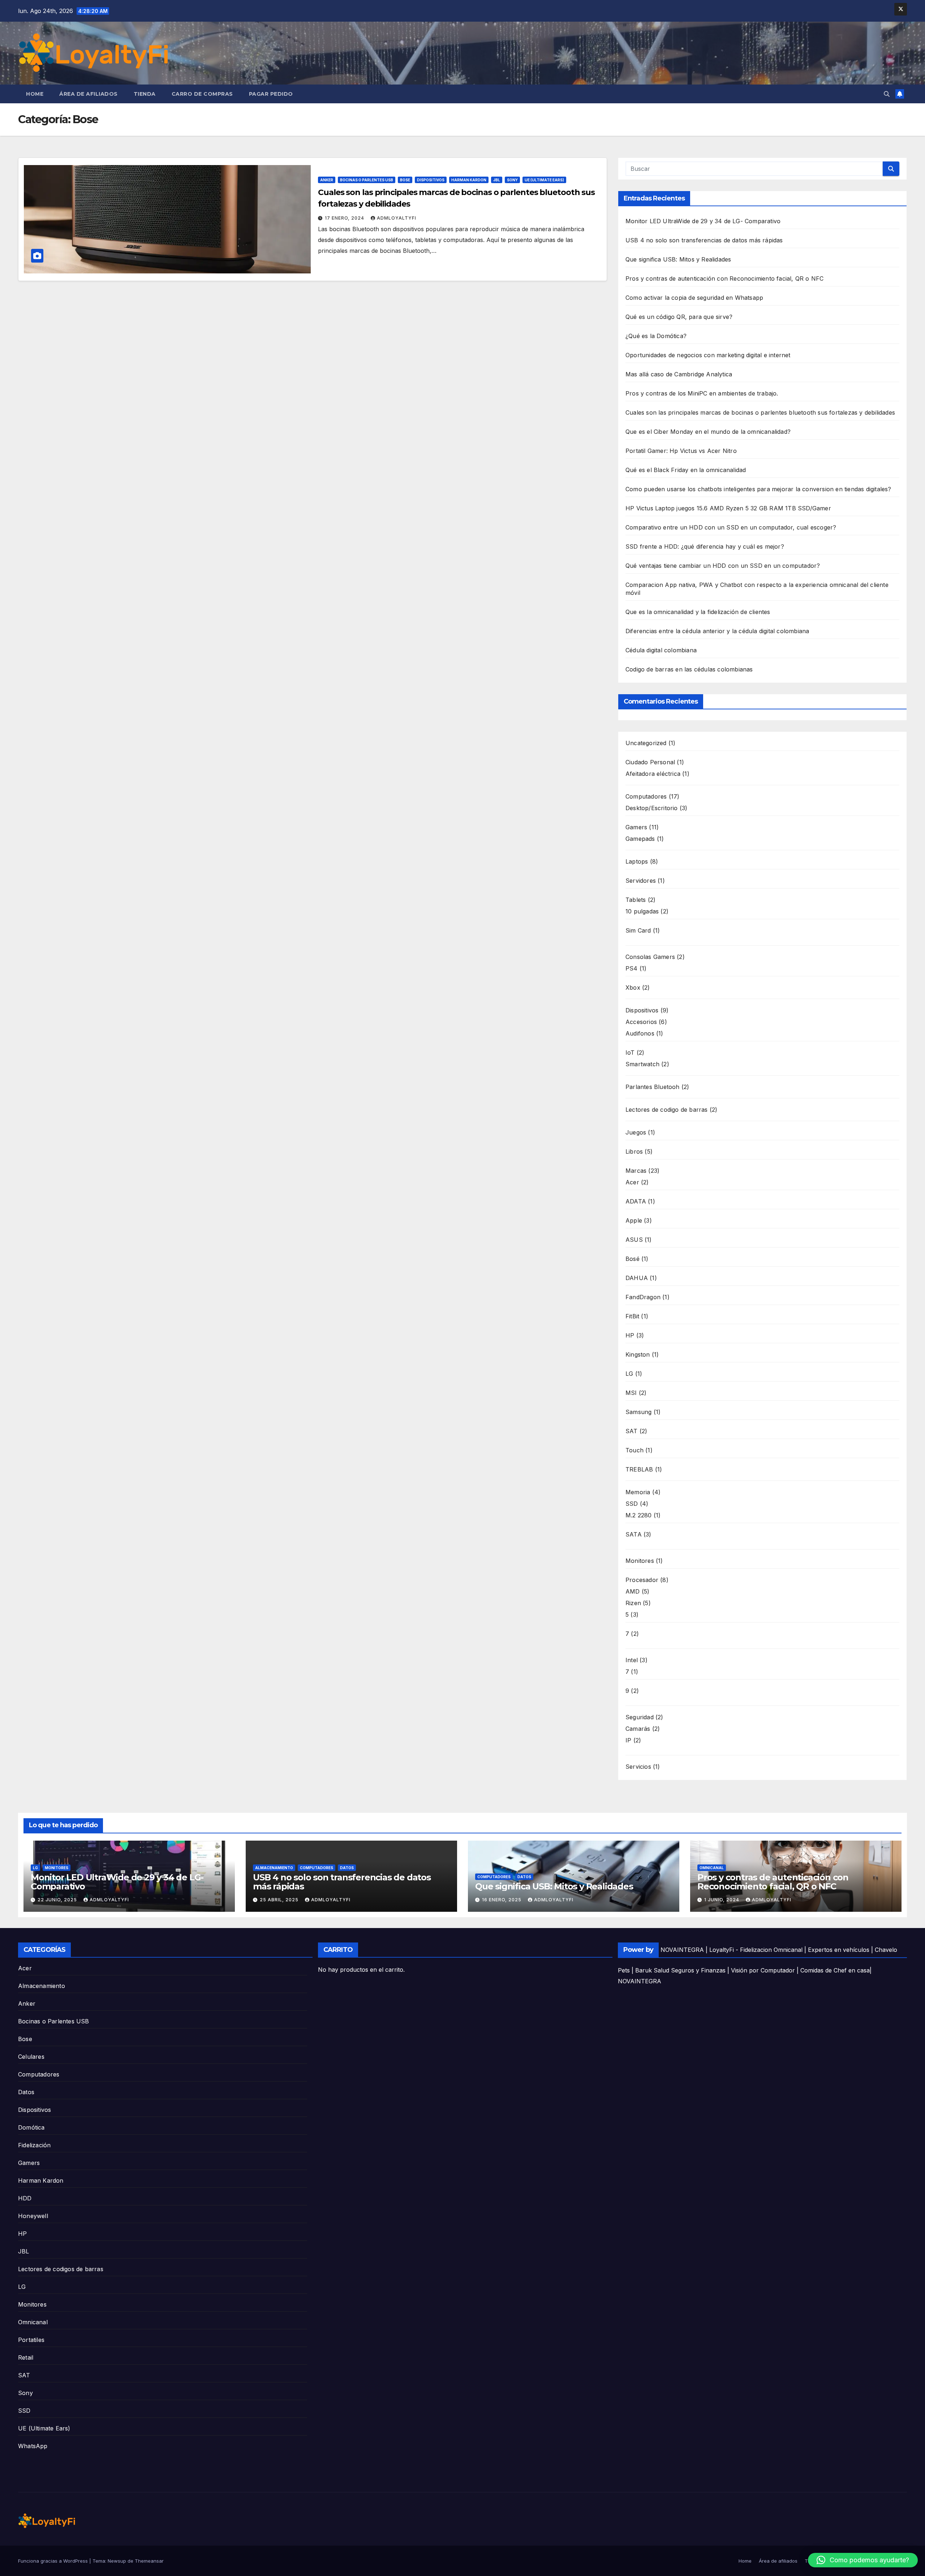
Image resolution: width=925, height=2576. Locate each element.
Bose (405, 180)
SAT (24, 2375)
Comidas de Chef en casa (835, 1970)
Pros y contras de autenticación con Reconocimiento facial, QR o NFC (724, 278)
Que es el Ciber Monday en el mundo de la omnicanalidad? (708, 432)
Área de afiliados (89, 94)
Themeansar (149, 2561)
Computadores (317, 1868)
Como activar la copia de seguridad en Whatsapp (694, 298)
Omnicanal (712, 1868)
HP (22, 2234)
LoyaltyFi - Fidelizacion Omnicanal (756, 1950)
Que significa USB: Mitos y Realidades (678, 259)
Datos (347, 1868)
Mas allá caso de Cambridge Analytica (679, 374)
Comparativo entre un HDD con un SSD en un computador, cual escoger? (731, 527)
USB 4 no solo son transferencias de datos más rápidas (704, 240)
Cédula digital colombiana (661, 650)
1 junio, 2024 (722, 1900)
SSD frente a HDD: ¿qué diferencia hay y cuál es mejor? (705, 546)
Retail (26, 2357)
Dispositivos (431, 180)
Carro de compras (202, 94)
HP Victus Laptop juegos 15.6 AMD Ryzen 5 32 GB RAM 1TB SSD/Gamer (728, 508)
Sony (512, 180)
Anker (327, 180)
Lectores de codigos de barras (61, 2269)
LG (35, 1868)
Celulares (31, 2057)
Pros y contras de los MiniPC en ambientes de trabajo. (702, 393)
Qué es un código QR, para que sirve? (679, 317)
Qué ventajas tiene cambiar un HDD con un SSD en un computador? (723, 566)
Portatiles (31, 2340)
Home (35, 94)
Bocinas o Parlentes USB (367, 180)
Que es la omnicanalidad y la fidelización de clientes (698, 612)
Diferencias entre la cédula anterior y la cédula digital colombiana (717, 631)
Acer (25, 1968)
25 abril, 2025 (280, 1900)
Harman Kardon (469, 180)
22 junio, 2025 (58, 1900)
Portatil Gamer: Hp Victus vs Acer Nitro (681, 451)
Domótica (31, 2127)
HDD (25, 2198)
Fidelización (34, 2145)
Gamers (29, 2163)
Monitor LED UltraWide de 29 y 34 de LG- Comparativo (703, 221)
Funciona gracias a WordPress (54, 2561)
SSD (24, 2411)
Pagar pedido (271, 94)
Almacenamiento (274, 1868)
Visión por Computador (763, 1970)
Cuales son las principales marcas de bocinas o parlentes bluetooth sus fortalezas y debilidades (760, 412)
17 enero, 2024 (345, 218)
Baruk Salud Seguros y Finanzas (680, 1970)
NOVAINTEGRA (682, 1950)
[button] (887, 94)
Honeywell (33, 2216)
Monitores (57, 1868)
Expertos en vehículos (839, 1950)
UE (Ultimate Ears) (544, 180)
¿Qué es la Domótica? (656, 336)
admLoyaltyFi (397, 218)
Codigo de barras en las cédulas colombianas (689, 669)
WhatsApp (33, 2446)
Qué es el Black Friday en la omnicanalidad (686, 470)
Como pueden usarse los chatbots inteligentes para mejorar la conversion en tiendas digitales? (758, 489)
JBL (497, 180)
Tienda (145, 94)
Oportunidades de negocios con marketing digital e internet (708, 355)
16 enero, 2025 (502, 1900)
